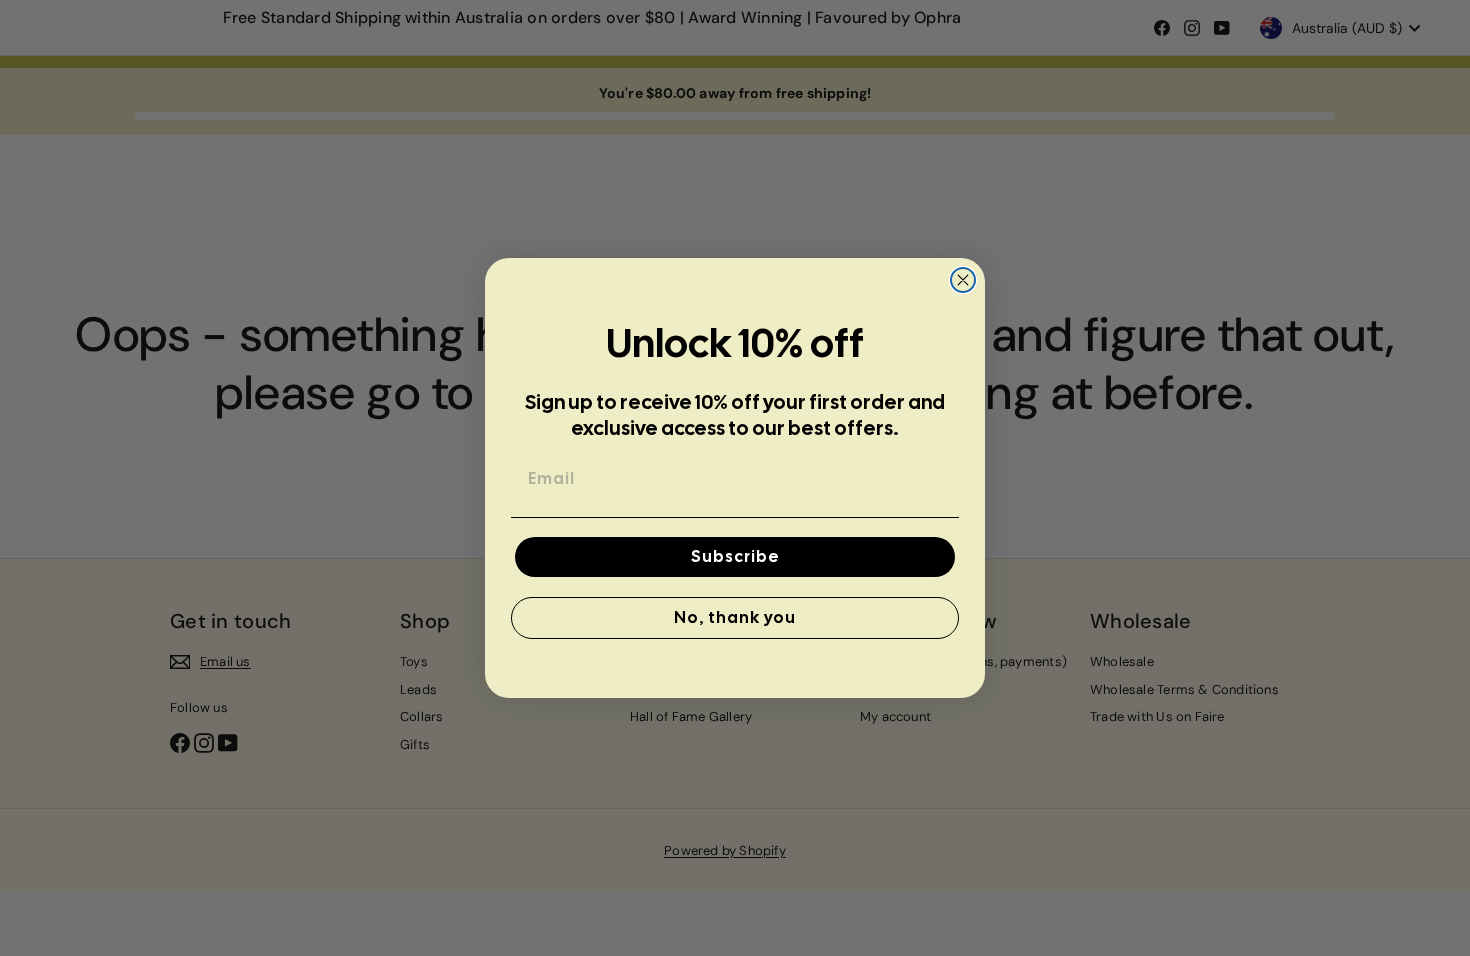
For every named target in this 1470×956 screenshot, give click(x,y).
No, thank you (735, 617)
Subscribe (735, 556)
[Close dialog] (963, 280)
